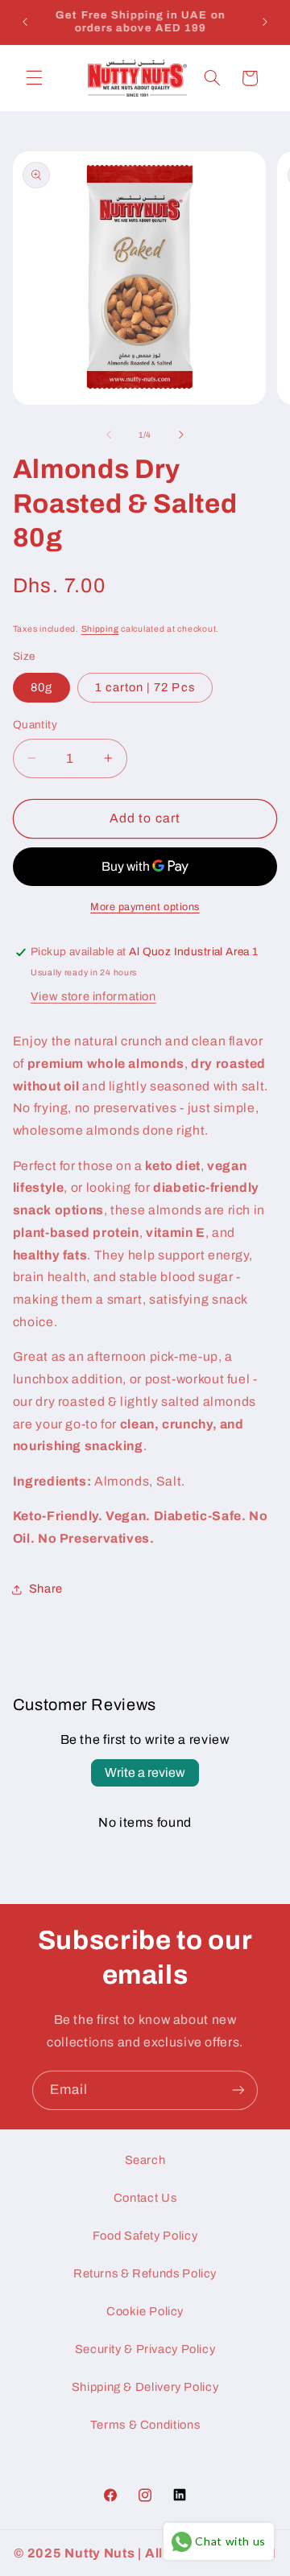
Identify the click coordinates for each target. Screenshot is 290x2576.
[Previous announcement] (25, 22)
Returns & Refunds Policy (145, 2273)
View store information (93, 996)
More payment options (145, 907)
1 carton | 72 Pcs (145, 687)
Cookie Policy (145, 2311)
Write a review (145, 1772)
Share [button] (46, 1589)
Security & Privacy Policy (145, 2349)
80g (41, 687)
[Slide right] (181, 435)
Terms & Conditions (145, 2425)
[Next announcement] (265, 22)
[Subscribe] (238, 2090)
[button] (34, 78)
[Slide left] (109, 435)
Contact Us (145, 2198)
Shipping (100, 629)
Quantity (35, 725)
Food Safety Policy (145, 2236)
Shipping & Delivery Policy (145, 2387)
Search (145, 2160)
